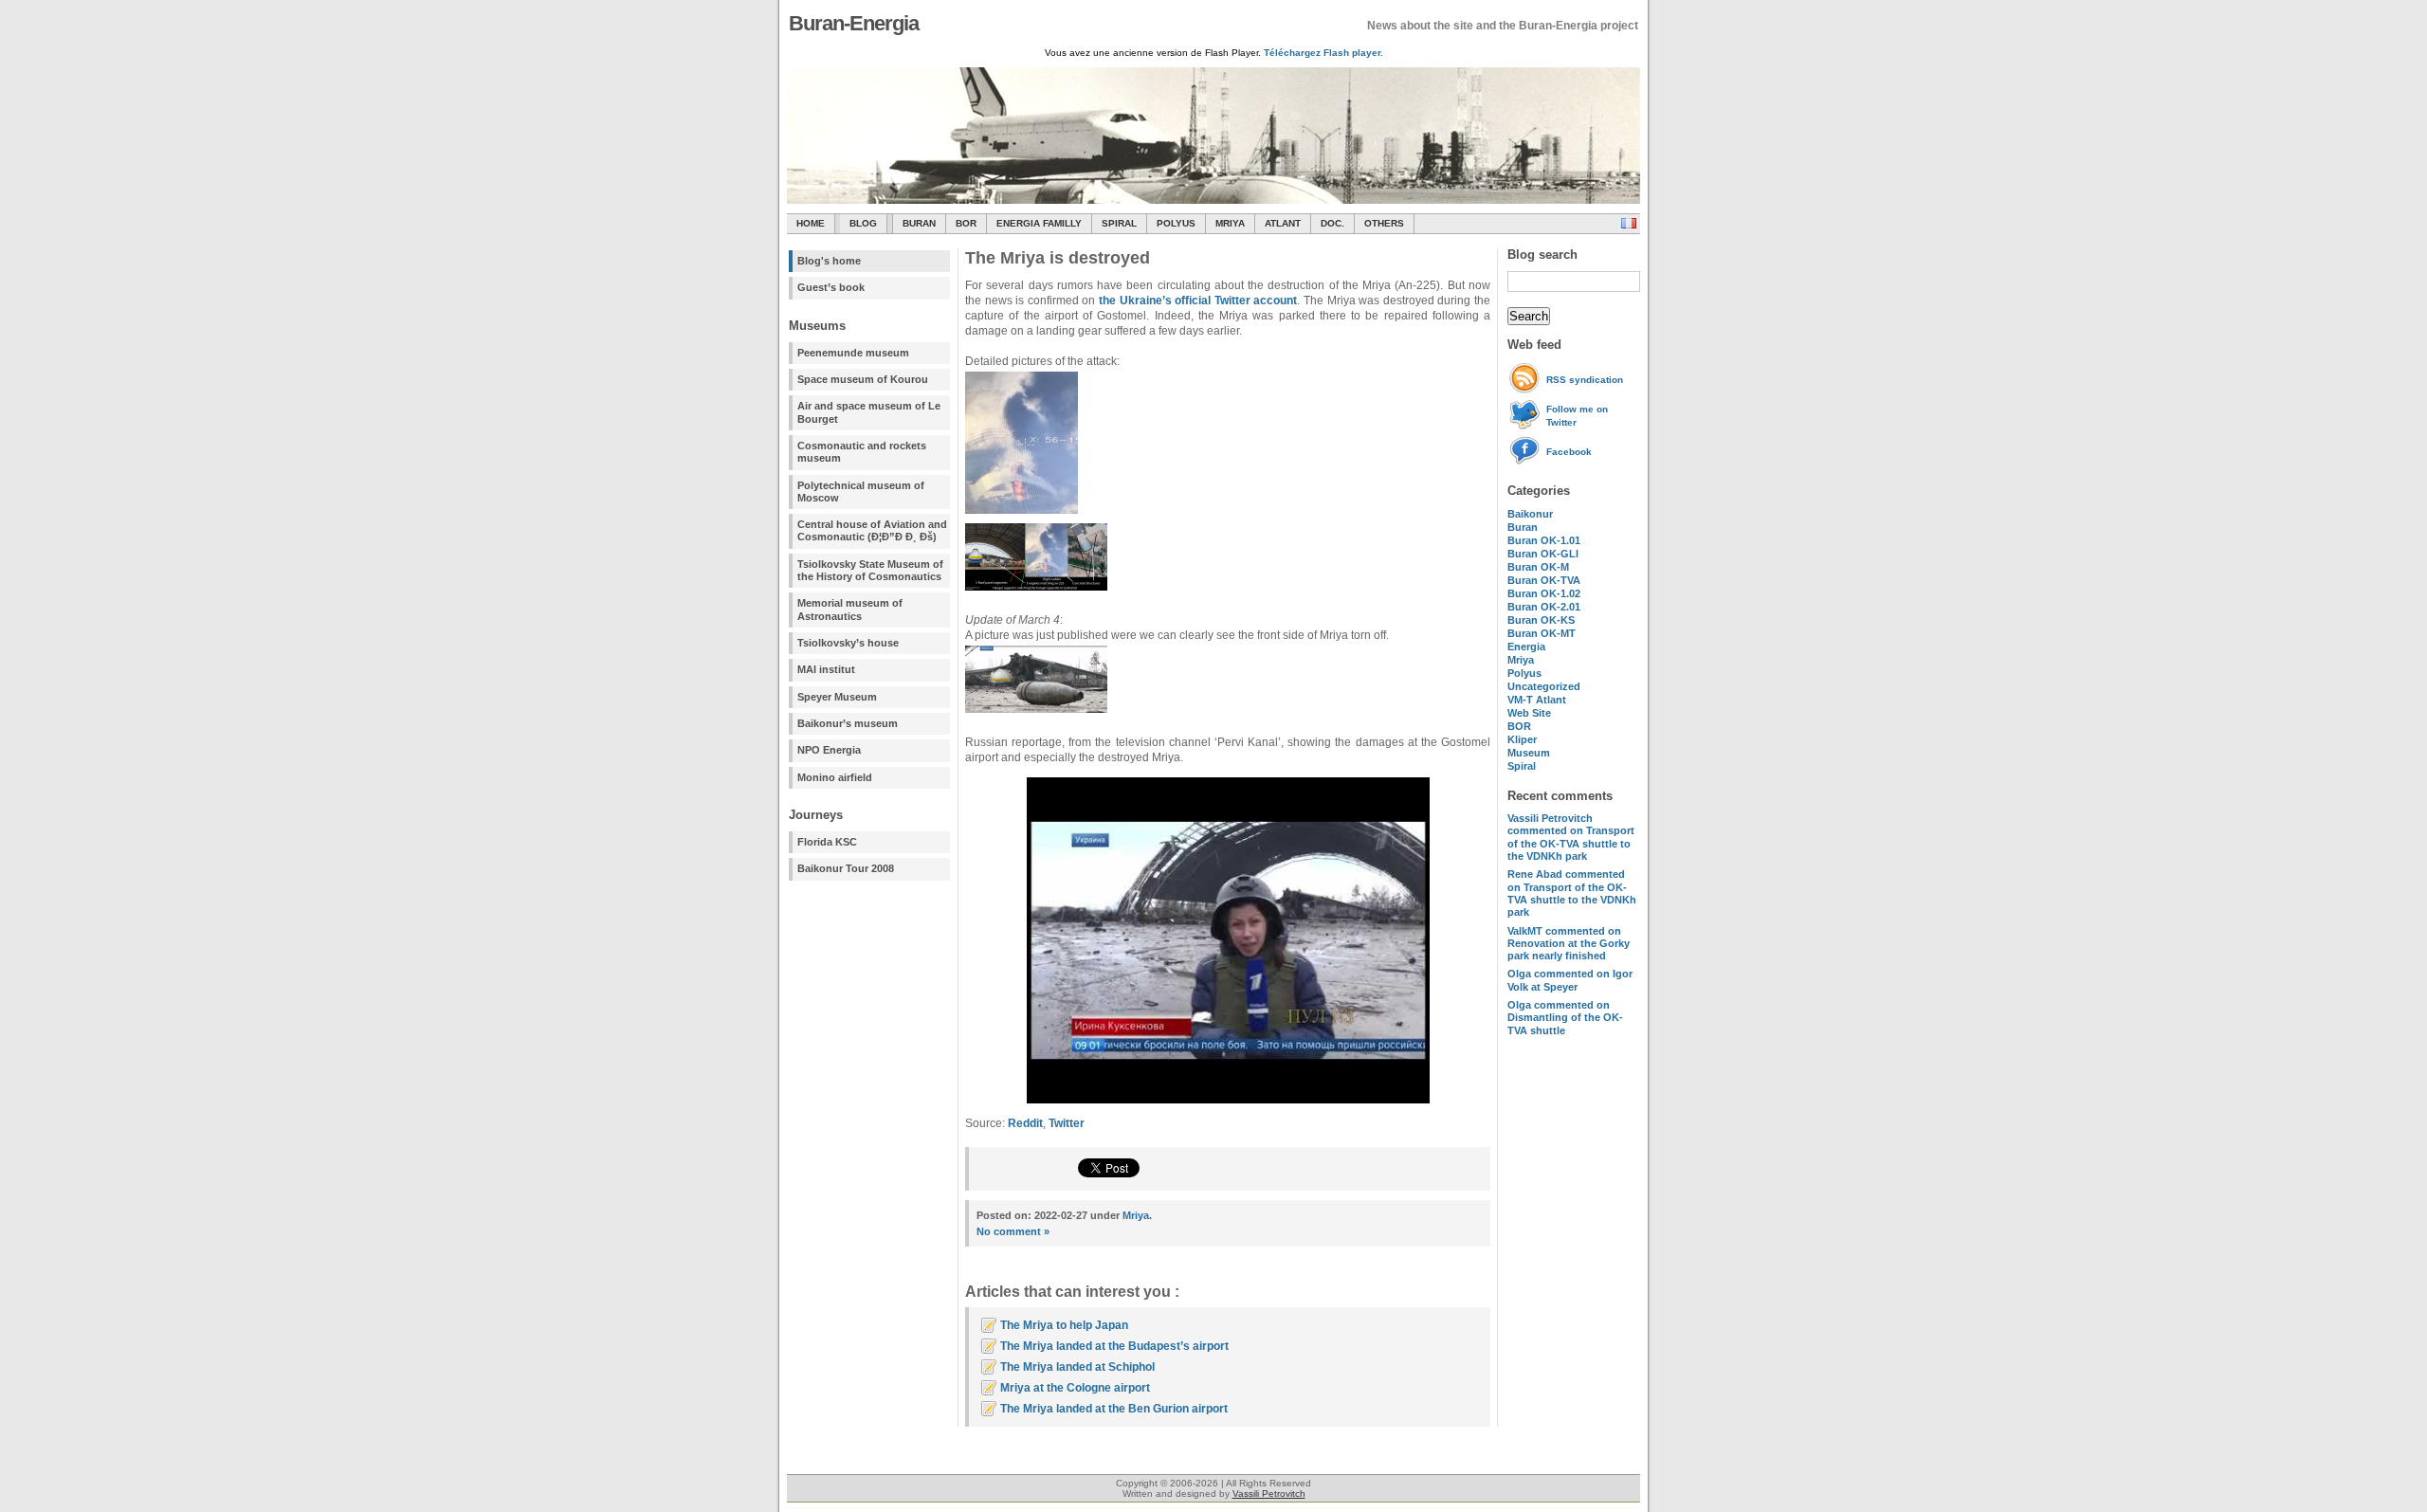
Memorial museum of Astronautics (850, 609)
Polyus (1176, 223)
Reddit (1025, 1123)
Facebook (1569, 452)
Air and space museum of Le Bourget (869, 412)
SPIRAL (1119, 223)
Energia (1526, 647)
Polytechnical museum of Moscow (861, 492)
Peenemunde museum (853, 353)
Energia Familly (1039, 223)
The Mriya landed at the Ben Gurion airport (1114, 1409)
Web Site (1529, 713)
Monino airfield (835, 777)
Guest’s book (831, 287)
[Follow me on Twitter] (1527, 426)
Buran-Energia (854, 23)
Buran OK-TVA (1544, 580)
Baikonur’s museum (848, 723)
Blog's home (829, 261)
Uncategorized (1544, 686)
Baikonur (1530, 514)
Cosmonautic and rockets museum (862, 452)
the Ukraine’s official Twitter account (1198, 301)
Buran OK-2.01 (1544, 607)
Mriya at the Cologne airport (1075, 1388)
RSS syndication (1585, 380)
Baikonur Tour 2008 (846, 868)
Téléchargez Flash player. (1323, 53)
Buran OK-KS (1541, 620)
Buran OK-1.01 (1544, 540)
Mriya (1230, 223)
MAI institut (826, 669)
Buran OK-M (1538, 567)
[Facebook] (1527, 462)
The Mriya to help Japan (1064, 1325)
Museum (1529, 753)
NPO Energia (829, 750)
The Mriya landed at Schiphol (1077, 1367)
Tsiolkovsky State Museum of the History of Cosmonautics (870, 570)
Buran (919, 223)
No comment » (1013, 1231)
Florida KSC (827, 842)
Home (811, 223)
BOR (966, 223)
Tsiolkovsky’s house (848, 643)
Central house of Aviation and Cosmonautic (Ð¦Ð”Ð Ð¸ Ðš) (872, 530)
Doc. (1332, 223)
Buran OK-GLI (1543, 554)
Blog (863, 223)
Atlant (1283, 223)
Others (1384, 223)
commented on (1571, 837)
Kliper (1522, 739)
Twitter (1067, 1123)
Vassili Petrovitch (1269, 1494)
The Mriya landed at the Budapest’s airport (1114, 1346)
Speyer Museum (837, 697)
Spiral (1522, 766)
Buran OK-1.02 (1544, 593)
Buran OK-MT (1542, 633)
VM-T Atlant (1537, 700)
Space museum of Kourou (863, 379)
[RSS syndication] (1527, 390)
